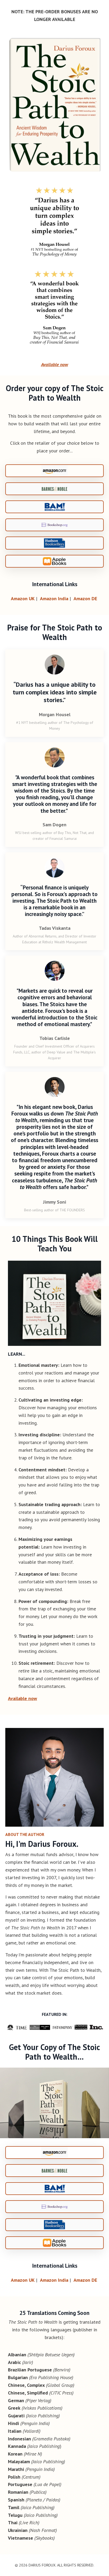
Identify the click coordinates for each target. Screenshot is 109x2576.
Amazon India (54, 598)
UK (23, 598)
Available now (54, 364)
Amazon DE (85, 598)
